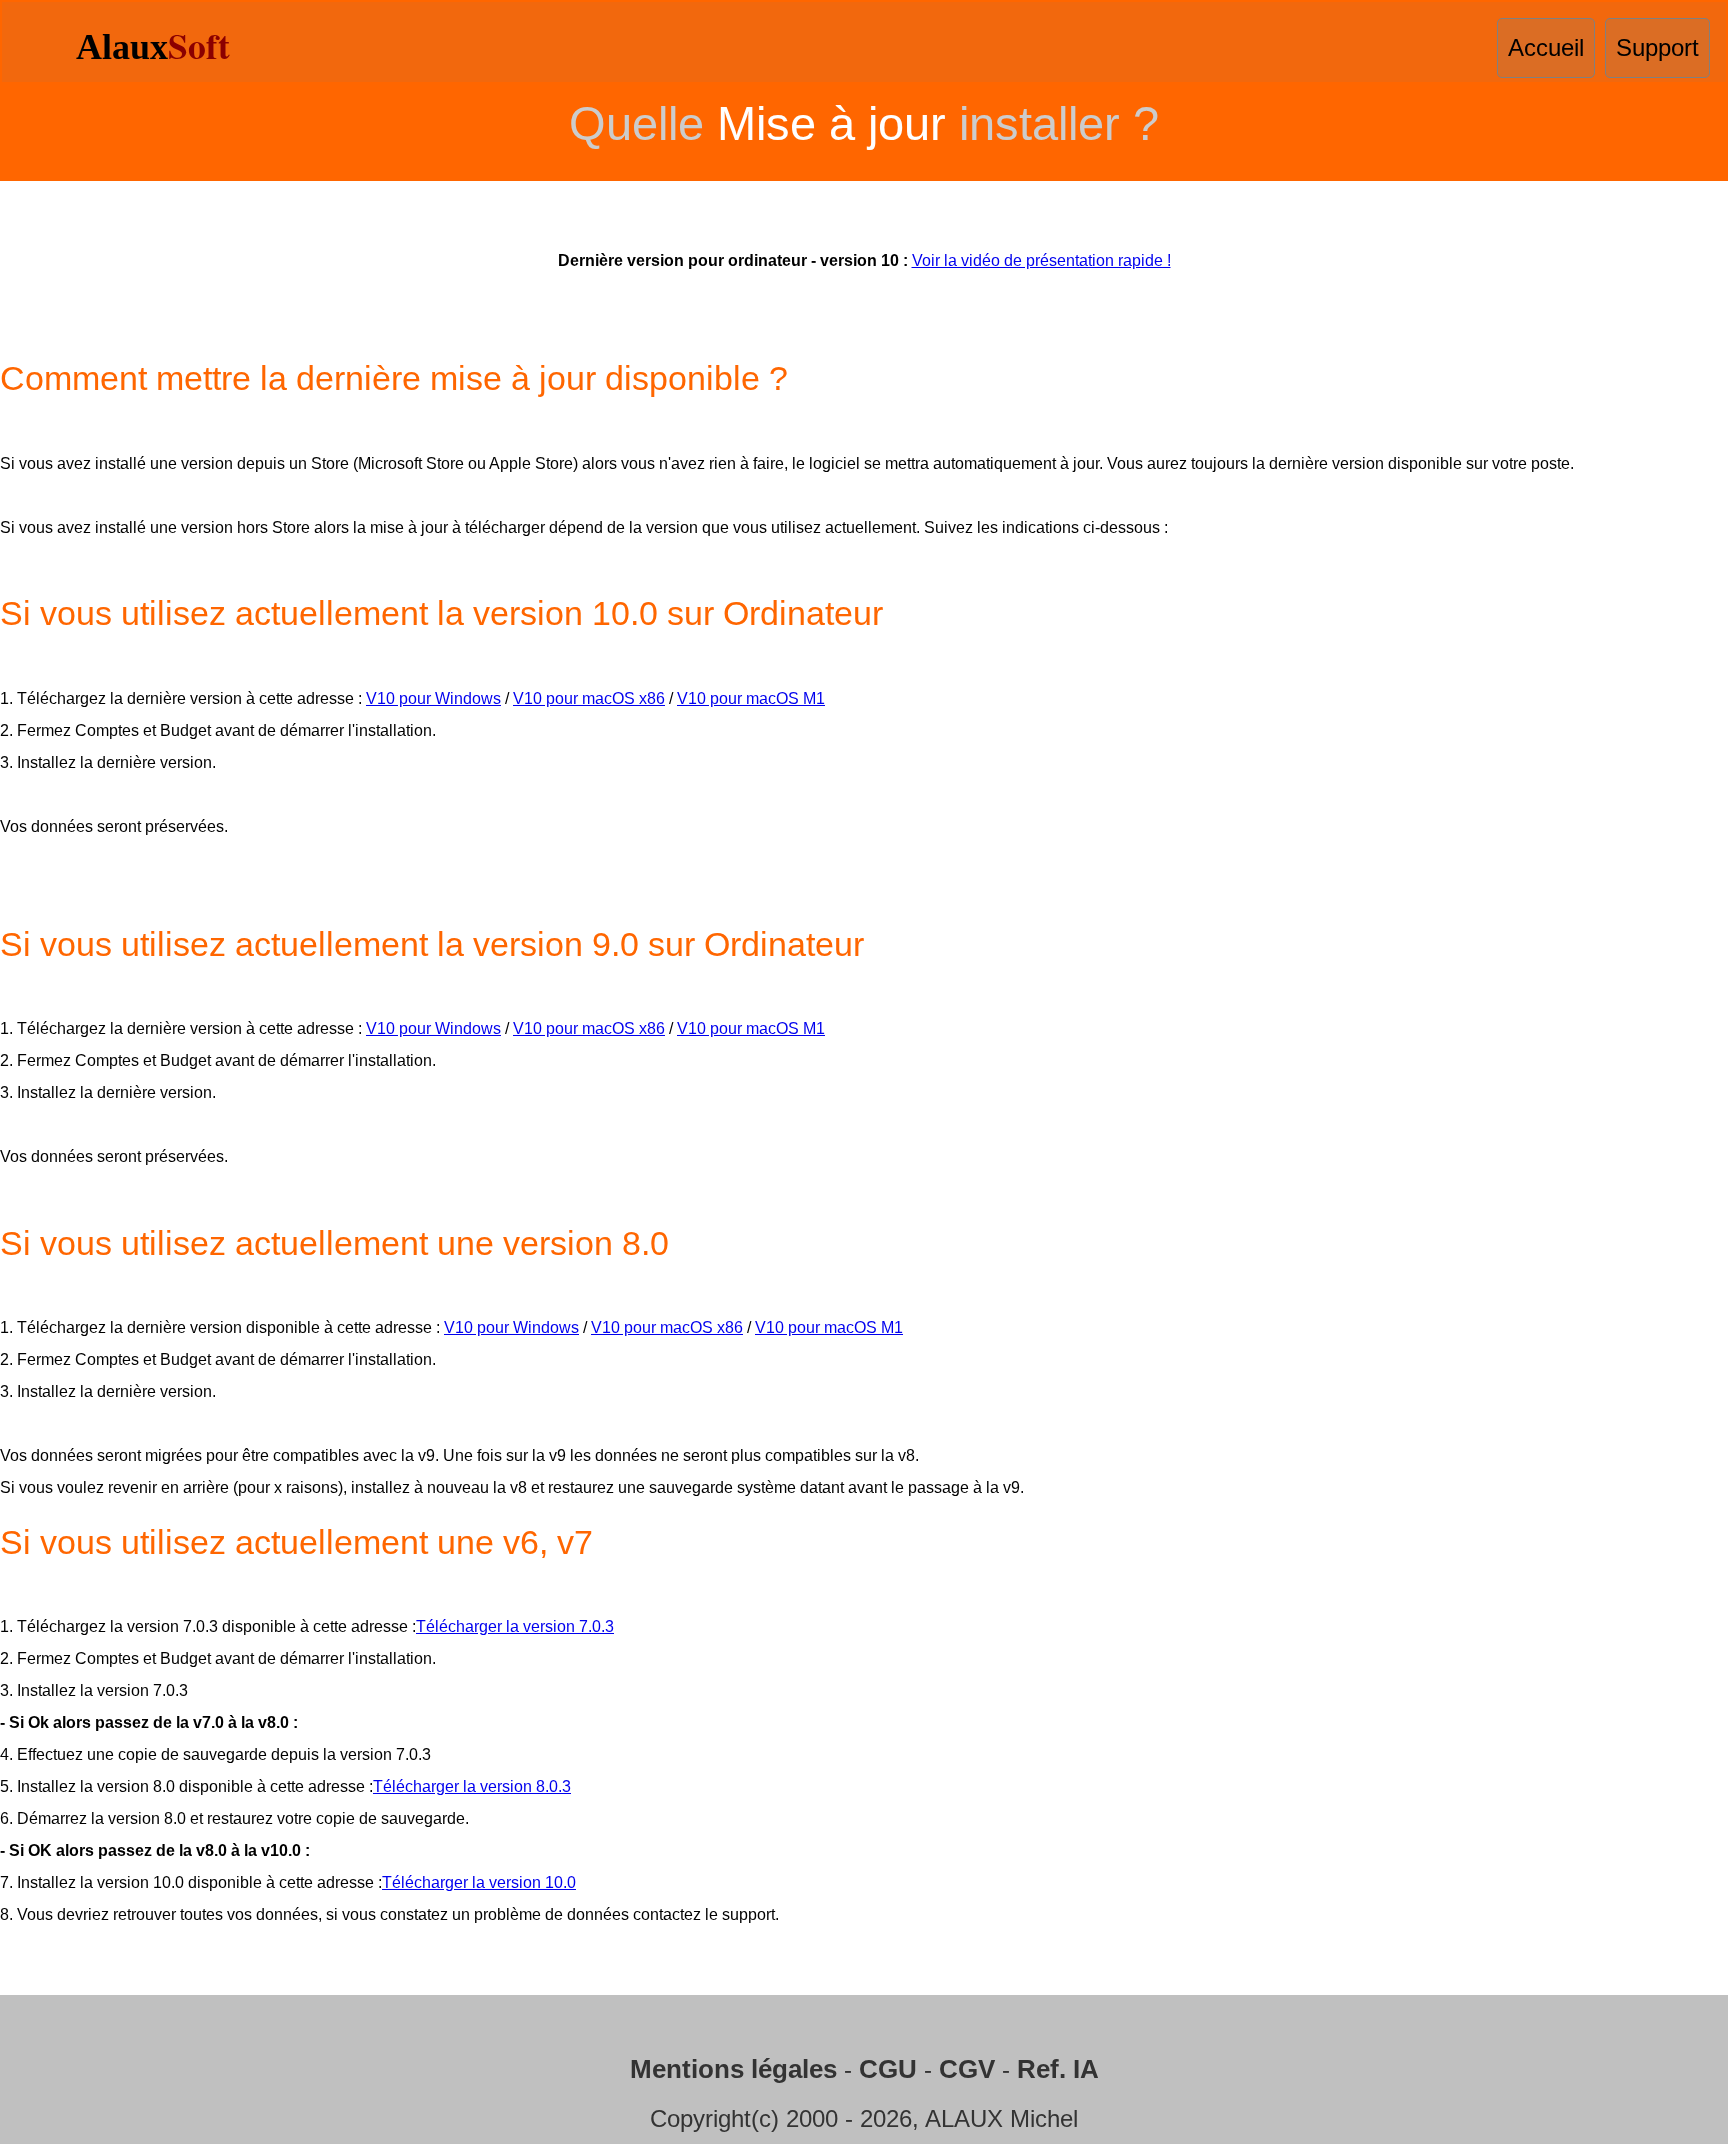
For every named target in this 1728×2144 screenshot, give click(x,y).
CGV (967, 2069)
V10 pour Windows (433, 698)
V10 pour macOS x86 (589, 698)
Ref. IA (1058, 2069)
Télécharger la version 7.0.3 (515, 1626)
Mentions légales (733, 2069)
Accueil (1546, 47)
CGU (888, 2069)
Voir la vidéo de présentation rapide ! (1041, 260)
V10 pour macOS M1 (751, 698)
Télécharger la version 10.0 (479, 1882)
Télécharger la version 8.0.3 (472, 1786)
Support (1657, 47)
